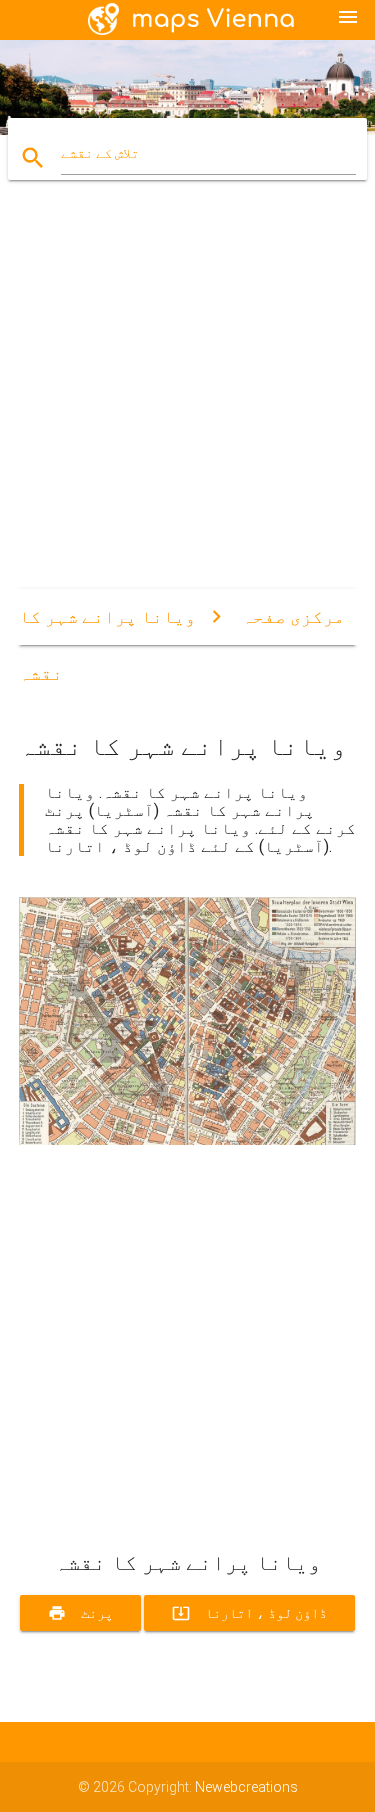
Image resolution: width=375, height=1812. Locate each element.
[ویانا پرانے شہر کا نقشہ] (188, 1140)
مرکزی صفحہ (293, 616)
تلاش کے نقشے (100, 153)
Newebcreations (246, 1787)
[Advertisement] (187, 401)
